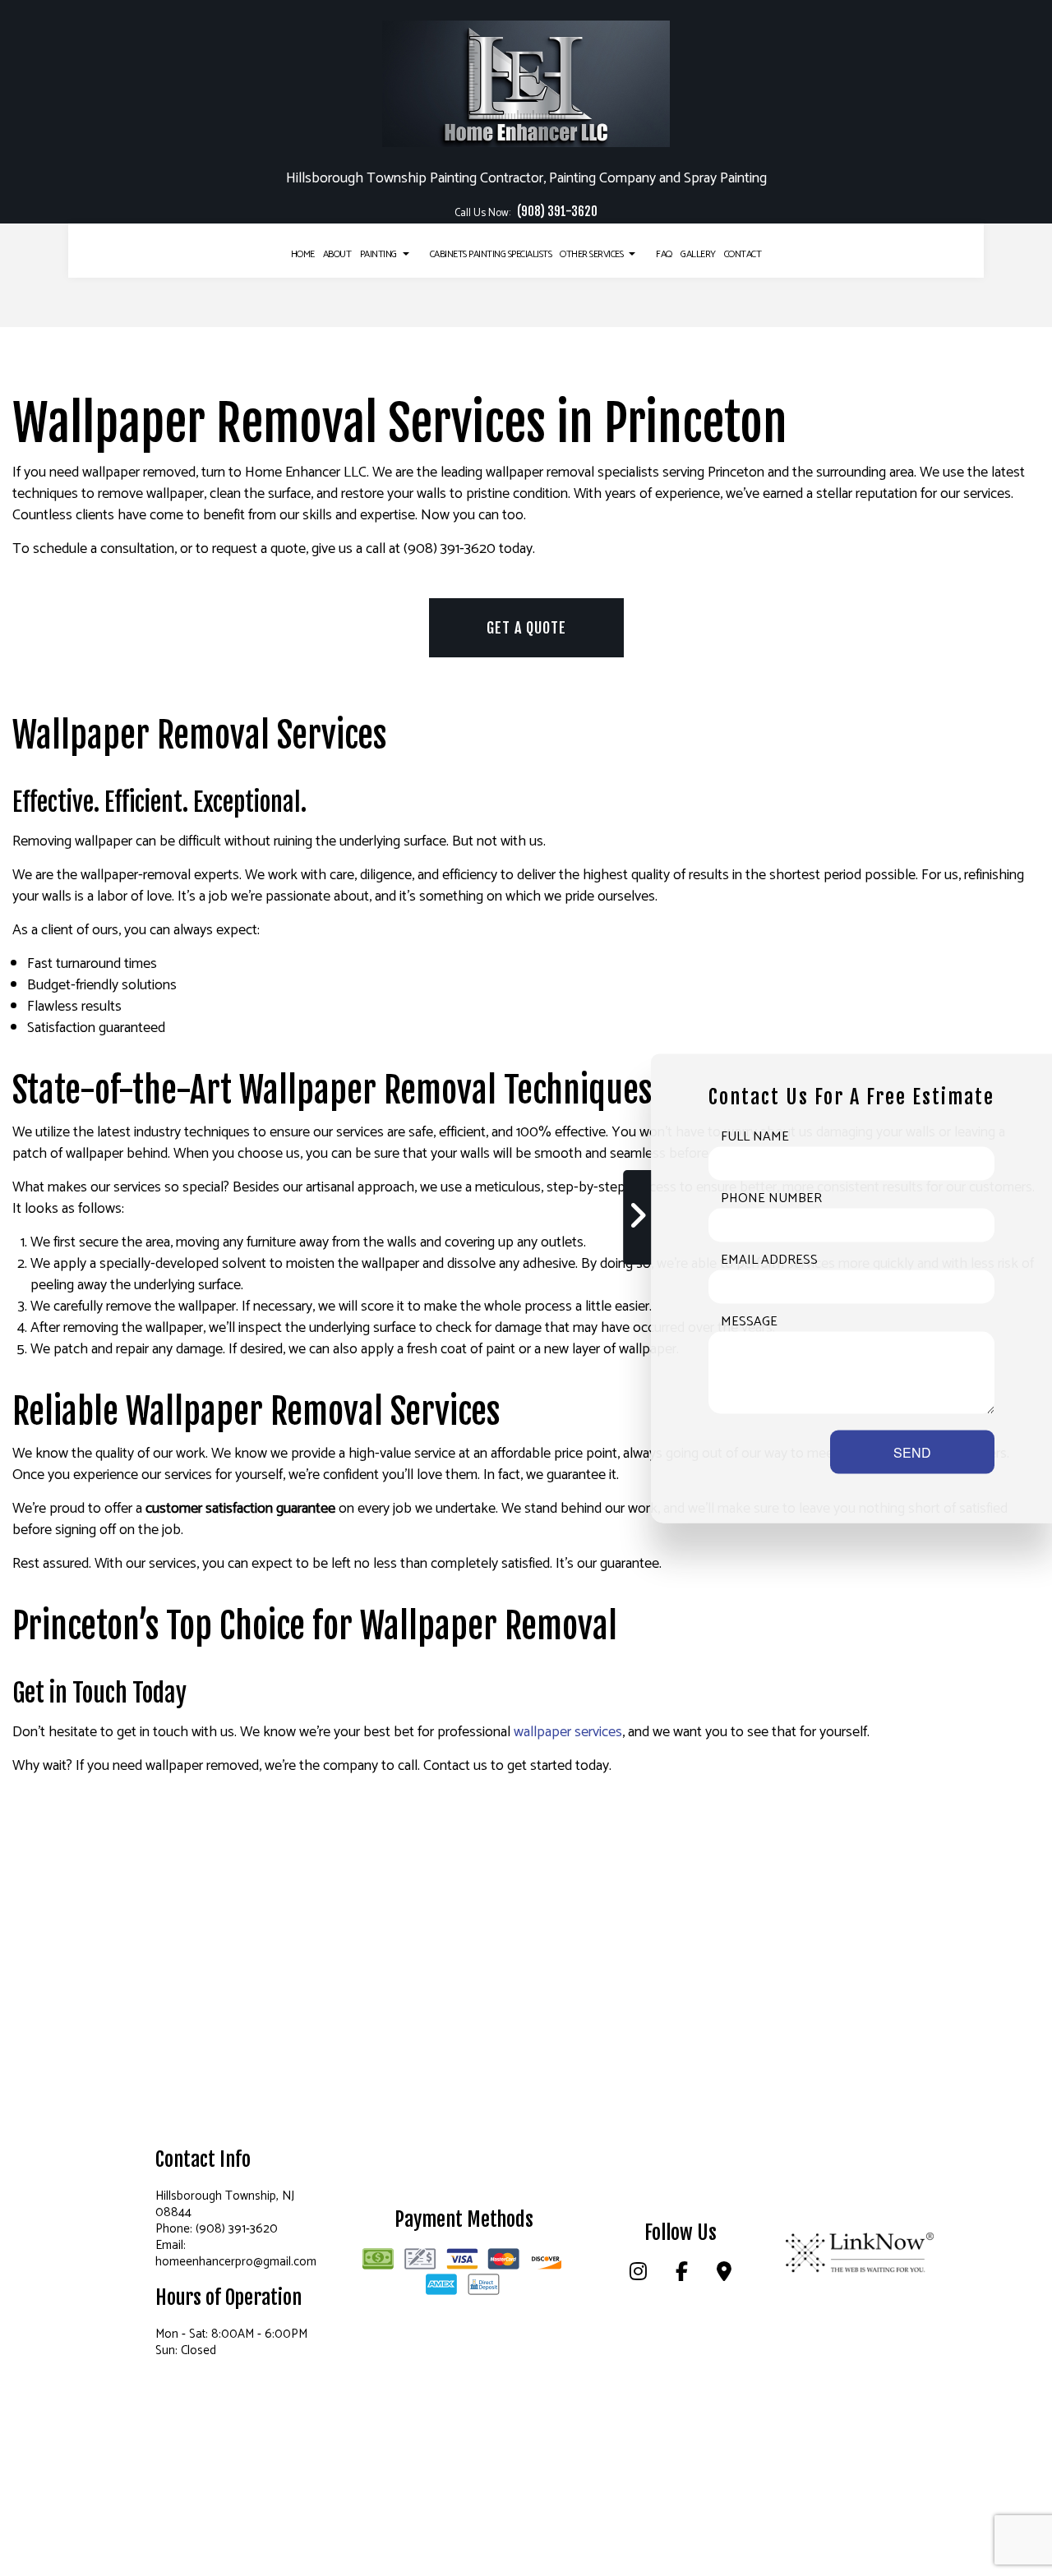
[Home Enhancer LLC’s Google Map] (724, 2275)
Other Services (591, 254)
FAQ (664, 254)
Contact (743, 254)
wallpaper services (568, 1732)
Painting (378, 254)
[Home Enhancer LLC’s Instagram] (639, 2275)
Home (303, 254)
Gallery (698, 254)
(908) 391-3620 (557, 212)
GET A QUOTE (526, 628)
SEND (912, 1452)
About (337, 254)
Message (749, 1321)
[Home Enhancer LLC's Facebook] (682, 2275)
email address (769, 1260)
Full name (755, 1136)
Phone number (771, 1198)
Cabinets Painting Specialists (491, 254)
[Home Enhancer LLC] (526, 81)
